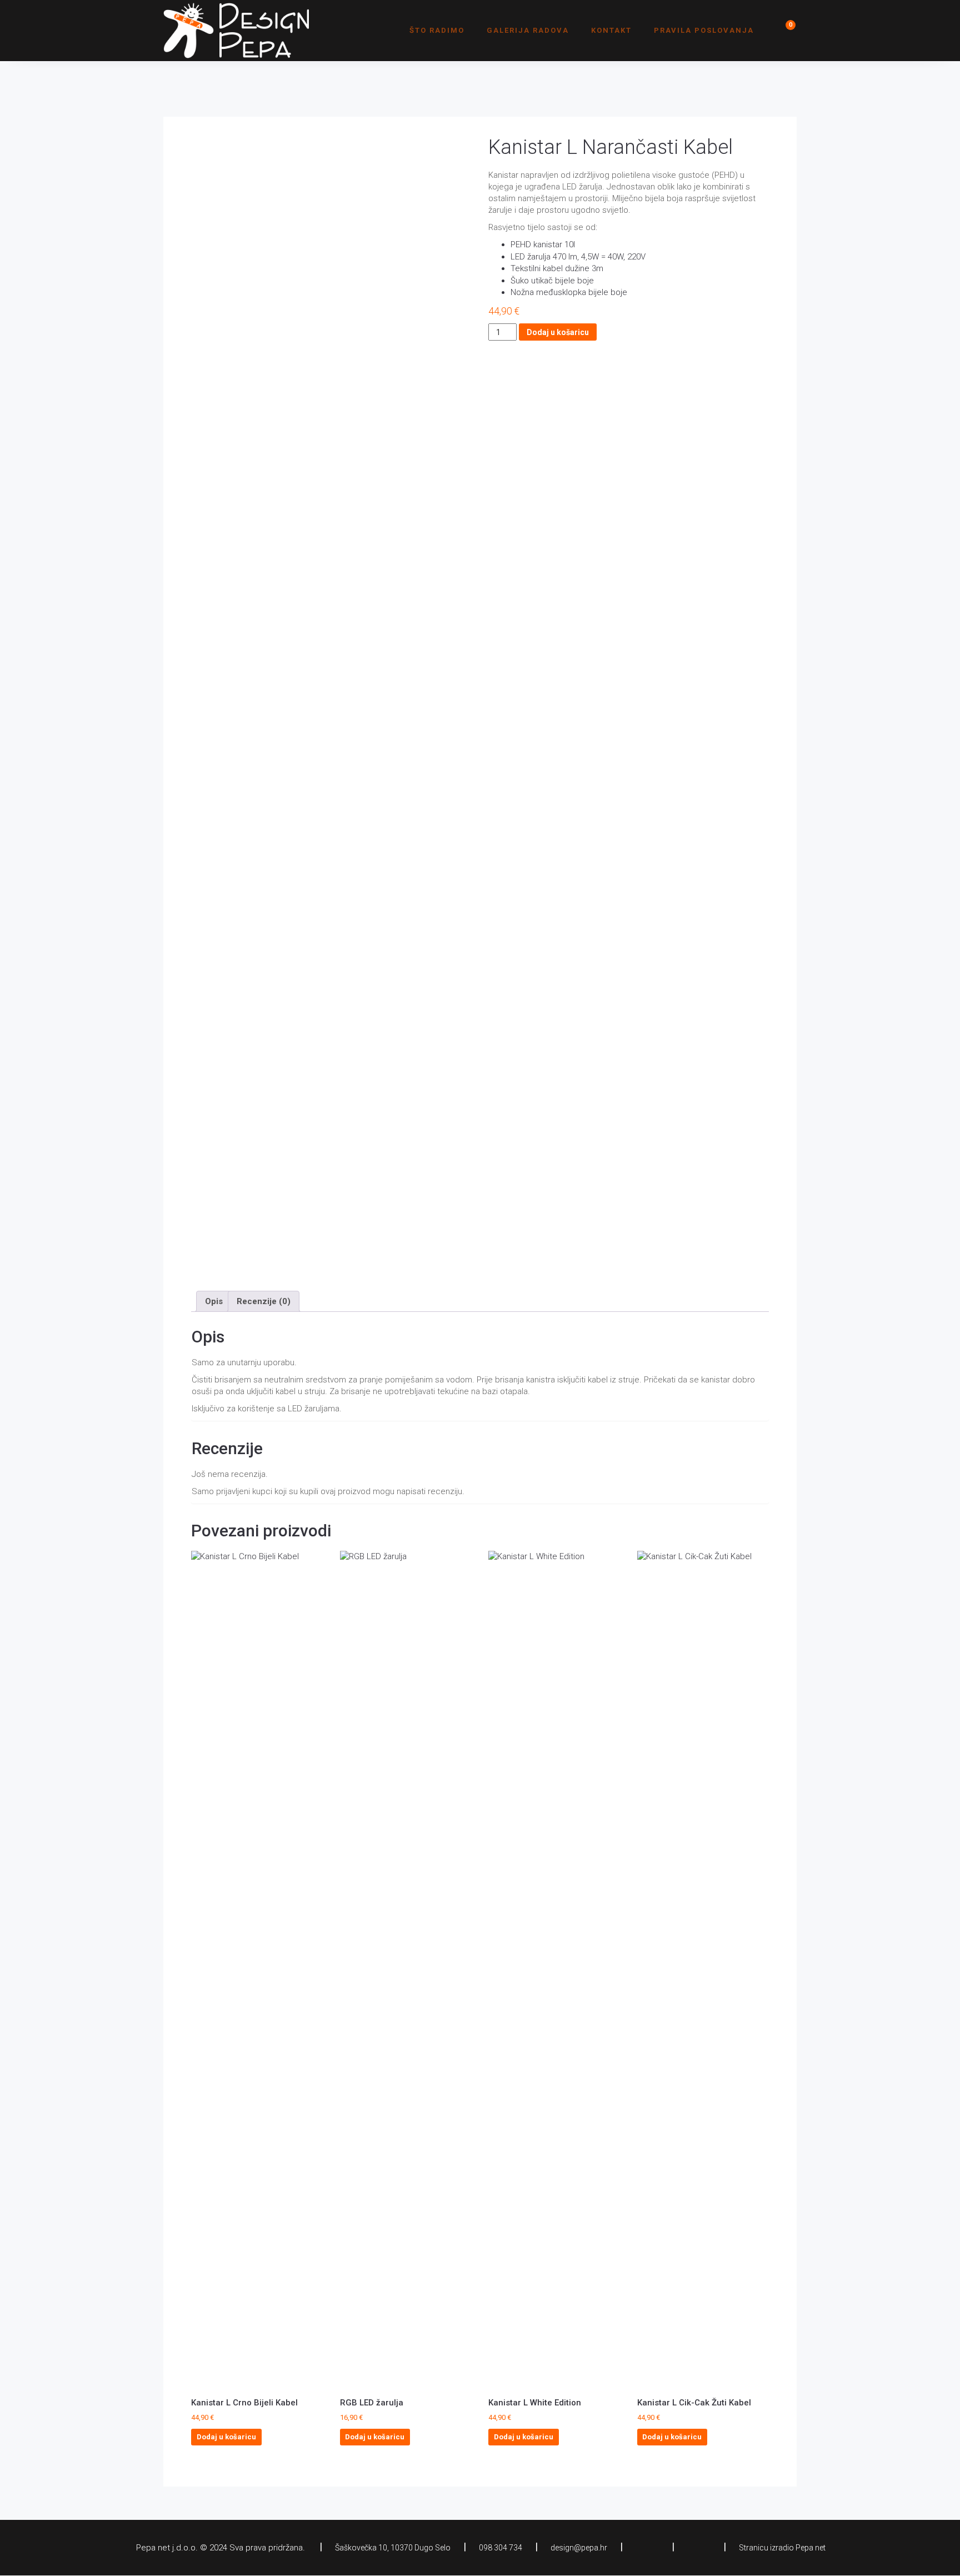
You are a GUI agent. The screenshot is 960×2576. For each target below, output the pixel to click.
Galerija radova (528, 30)
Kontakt (611, 30)
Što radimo (437, 30)
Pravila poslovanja (704, 30)
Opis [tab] (214, 1301)
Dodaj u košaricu (558, 332)
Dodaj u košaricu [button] (226, 2437)
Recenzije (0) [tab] (264, 1301)
